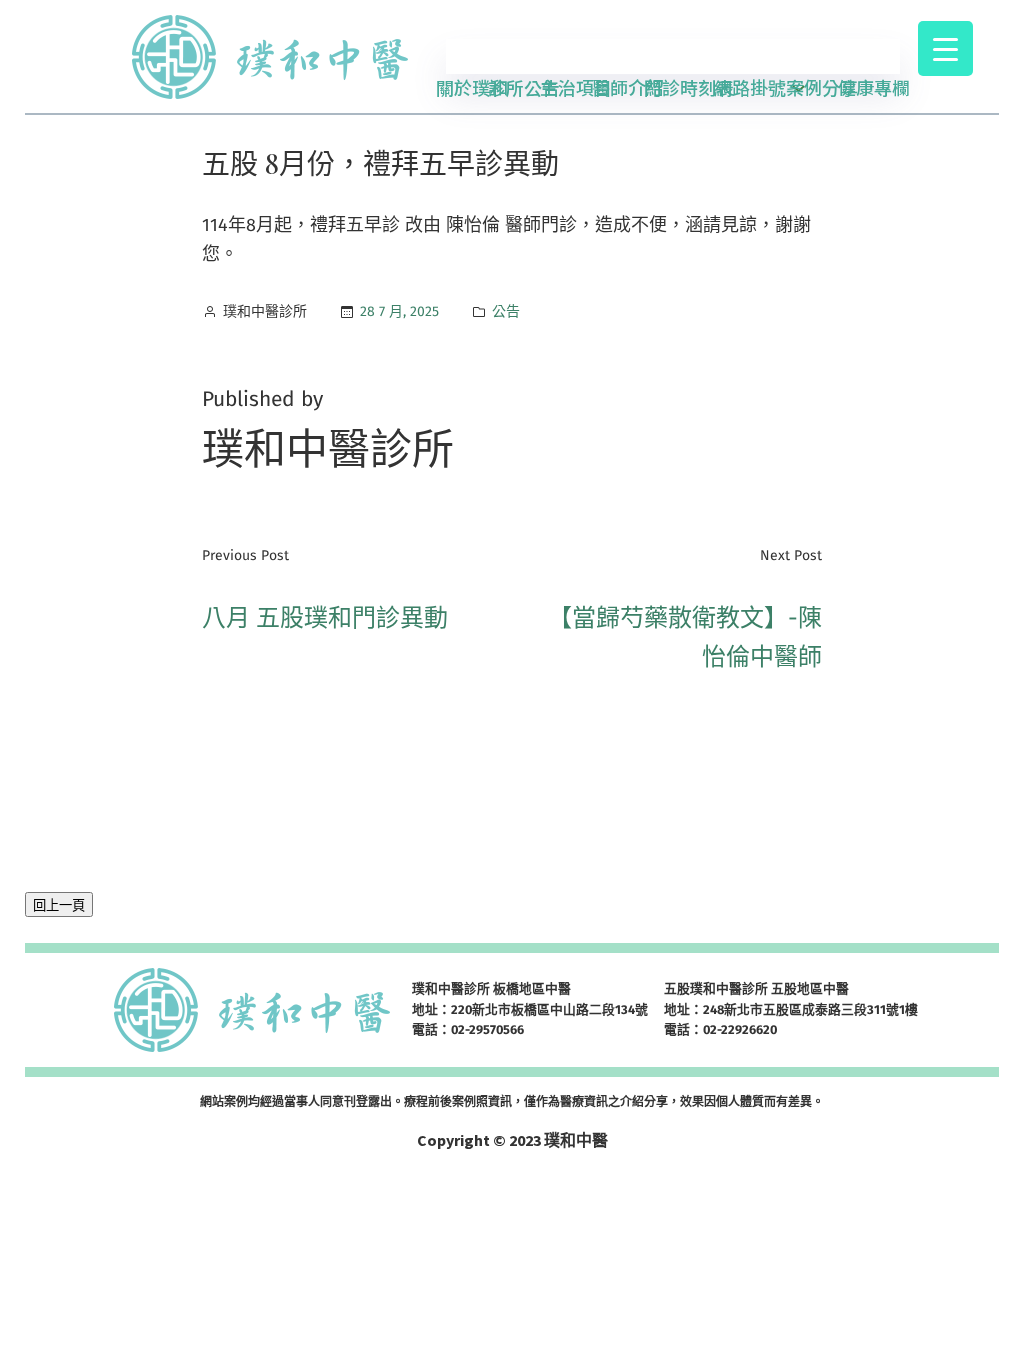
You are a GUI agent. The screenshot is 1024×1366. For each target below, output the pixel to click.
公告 (506, 311)
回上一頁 (59, 905)
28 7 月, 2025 (399, 311)
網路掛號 (750, 87)
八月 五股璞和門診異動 (325, 618)
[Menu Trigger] (945, 48)
